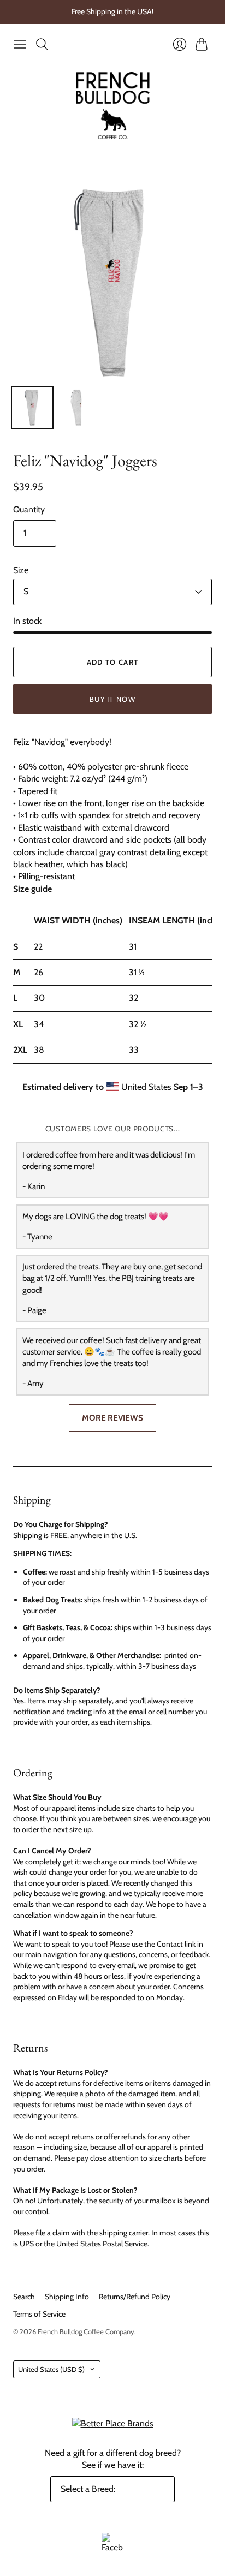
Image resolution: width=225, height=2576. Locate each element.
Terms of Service (39, 2314)
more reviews (112, 1418)
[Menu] (20, 44)
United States (51, 2369)
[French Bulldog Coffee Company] (113, 106)
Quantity (29, 509)
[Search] (42, 44)
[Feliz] (32, 408)
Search (24, 2297)
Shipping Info (67, 2297)
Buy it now (112, 699)
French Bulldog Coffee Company (86, 2331)
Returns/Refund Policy (135, 2297)
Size (21, 570)
